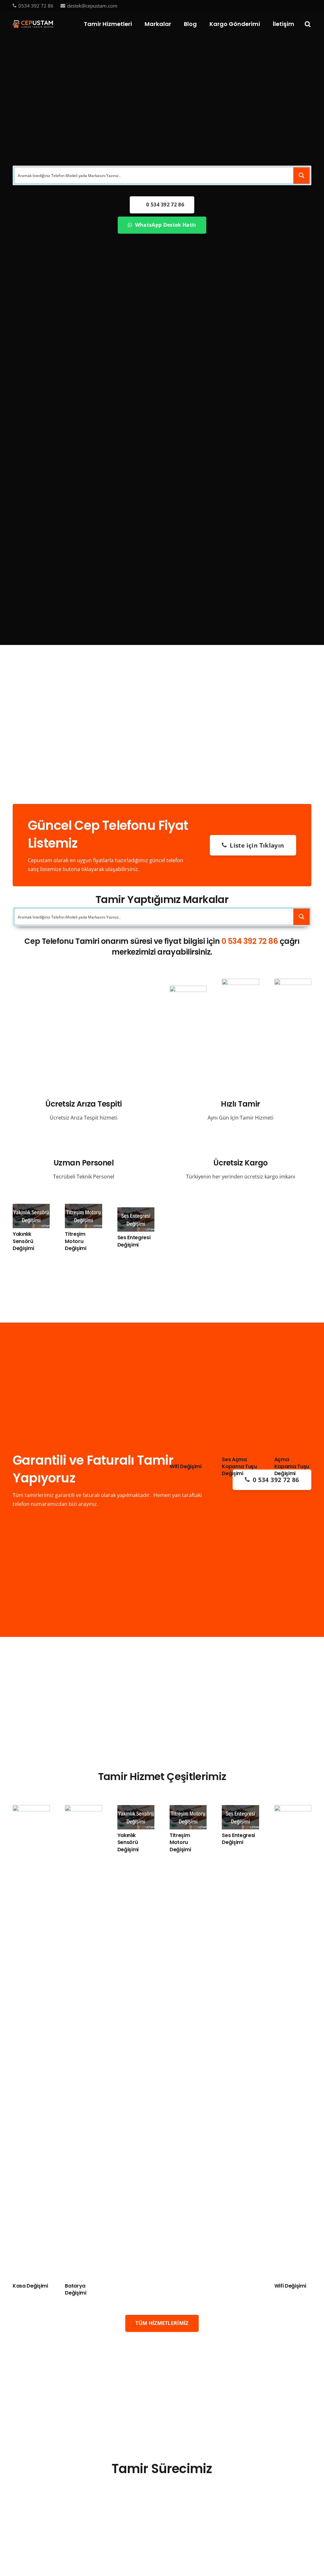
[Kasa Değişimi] (31, 1809)
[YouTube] (298, 5)
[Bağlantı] (33, 24)
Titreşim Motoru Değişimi (75, 1241)
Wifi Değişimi (186, 1466)
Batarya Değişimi (75, 2289)
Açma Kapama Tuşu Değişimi (292, 1467)
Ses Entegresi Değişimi (134, 1241)
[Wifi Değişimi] (188, 990)
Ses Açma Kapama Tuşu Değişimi (239, 1467)
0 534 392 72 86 (250, 941)
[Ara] (308, 24)
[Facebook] (278, 5)
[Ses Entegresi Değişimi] (136, 1212)
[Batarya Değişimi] (83, 1809)
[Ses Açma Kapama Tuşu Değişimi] (240, 983)
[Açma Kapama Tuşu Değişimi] (293, 983)
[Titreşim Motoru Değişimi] (83, 1208)
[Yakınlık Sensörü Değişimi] (31, 1208)
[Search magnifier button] (302, 175)
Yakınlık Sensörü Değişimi (23, 1241)
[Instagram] (309, 6)
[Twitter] (288, 5)
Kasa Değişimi (30, 2286)
